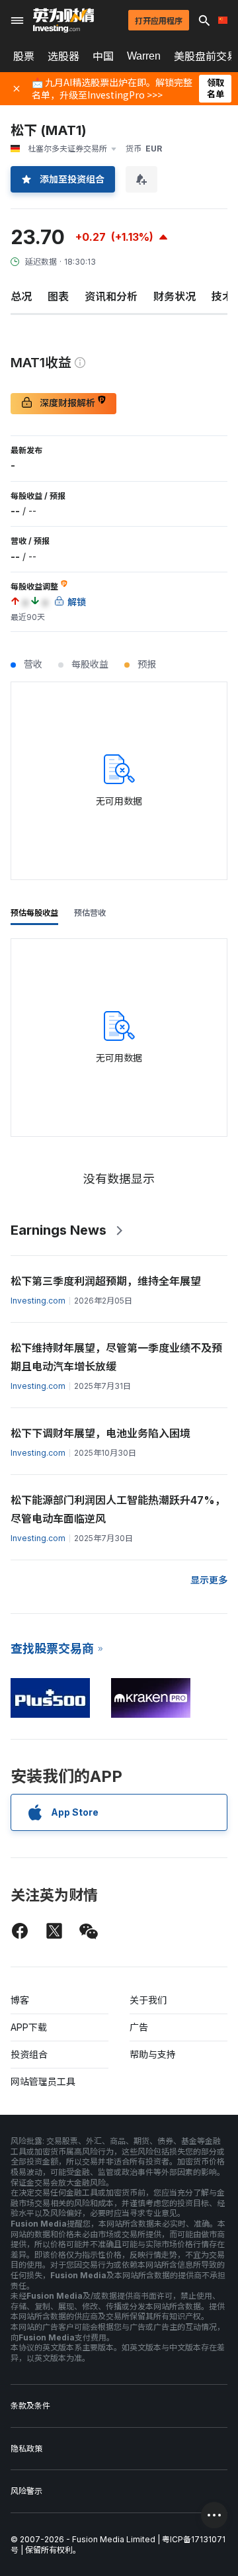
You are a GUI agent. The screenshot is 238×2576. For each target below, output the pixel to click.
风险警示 (26, 2491)
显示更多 (209, 1580)
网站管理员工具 (43, 2081)
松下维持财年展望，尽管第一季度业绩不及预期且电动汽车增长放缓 (116, 1357)
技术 (222, 296)
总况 (21, 296)
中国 (103, 56)
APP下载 (29, 2027)
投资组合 (29, 2054)
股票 (24, 56)
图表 (58, 296)
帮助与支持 (153, 2054)
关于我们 (148, 2000)
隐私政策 (26, 2449)
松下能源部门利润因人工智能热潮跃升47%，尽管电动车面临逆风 (118, 1509)
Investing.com (38, 1301)
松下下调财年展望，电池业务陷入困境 (100, 1433)
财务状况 (175, 296)
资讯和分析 (111, 296)
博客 (20, 2000)
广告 (139, 2027)
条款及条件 (30, 2406)
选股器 (63, 56)
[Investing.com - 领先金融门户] (63, 21)
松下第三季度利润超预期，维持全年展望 (106, 1281)
